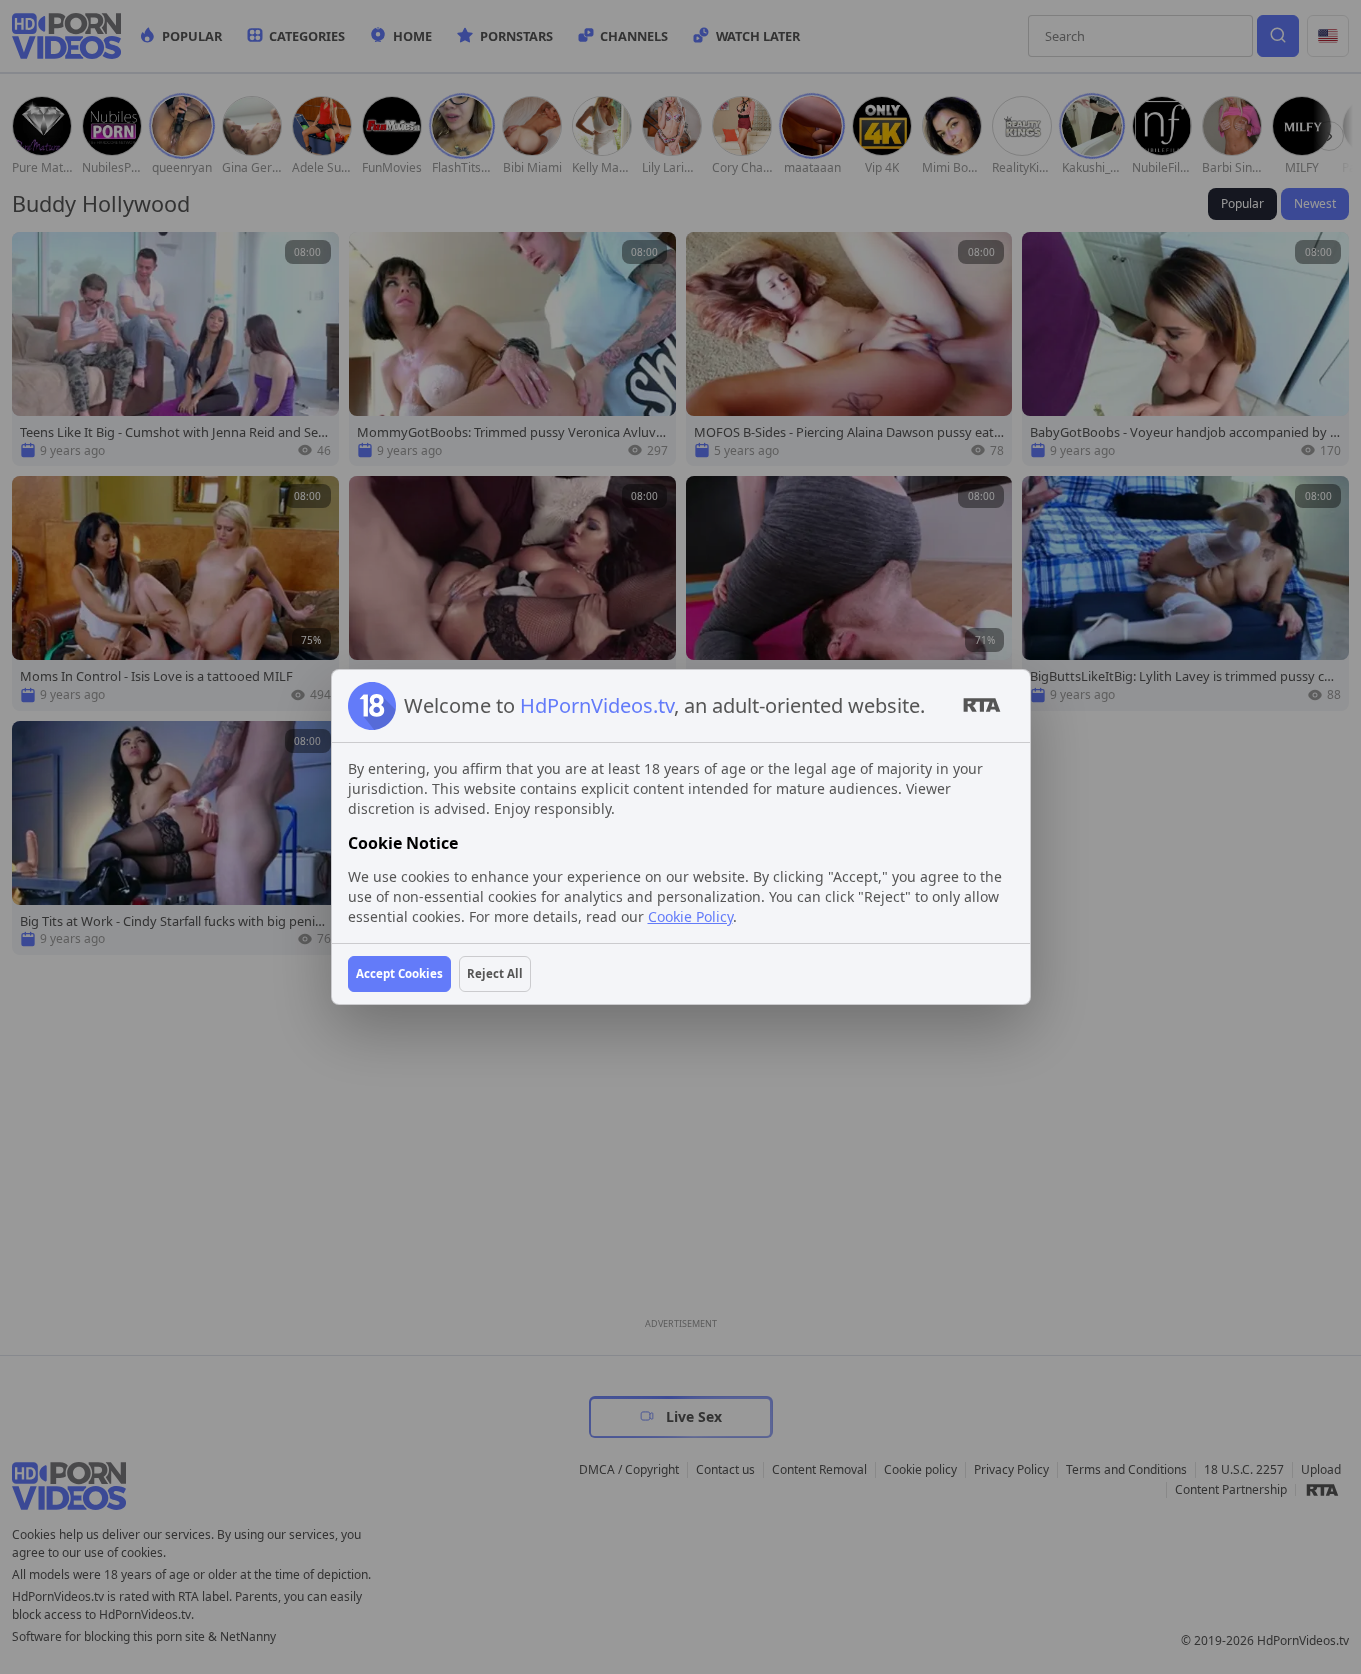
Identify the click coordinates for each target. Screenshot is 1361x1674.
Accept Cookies (399, 973)
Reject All (495, 973)
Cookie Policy (690, 916)
